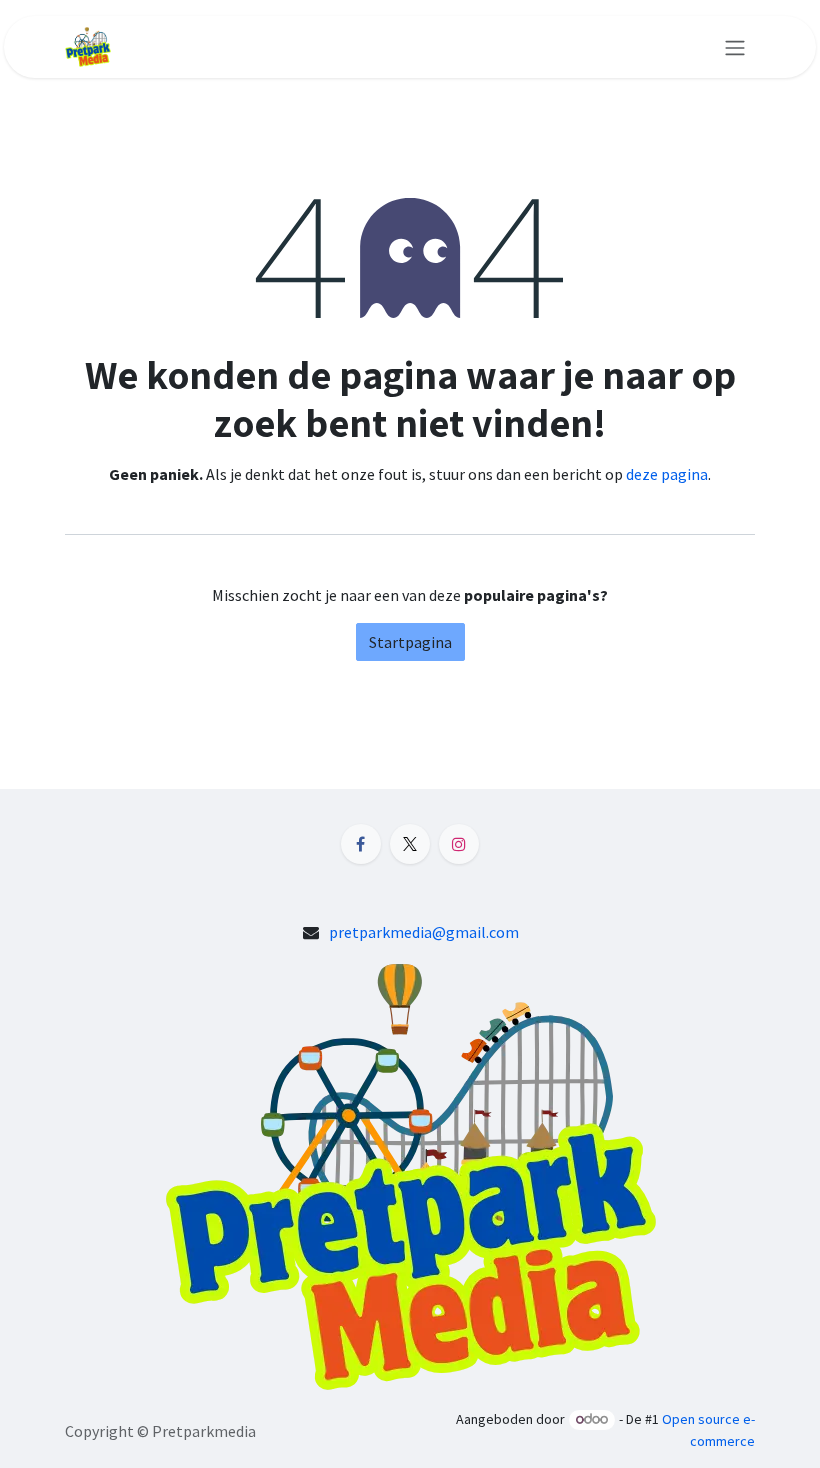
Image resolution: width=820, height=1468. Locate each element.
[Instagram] (459, 844)
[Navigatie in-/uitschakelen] (735, 47)
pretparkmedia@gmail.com (424, 932)
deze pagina (667, 474)
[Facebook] (361, 844)
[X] (410, 844)
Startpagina (410, 642)
